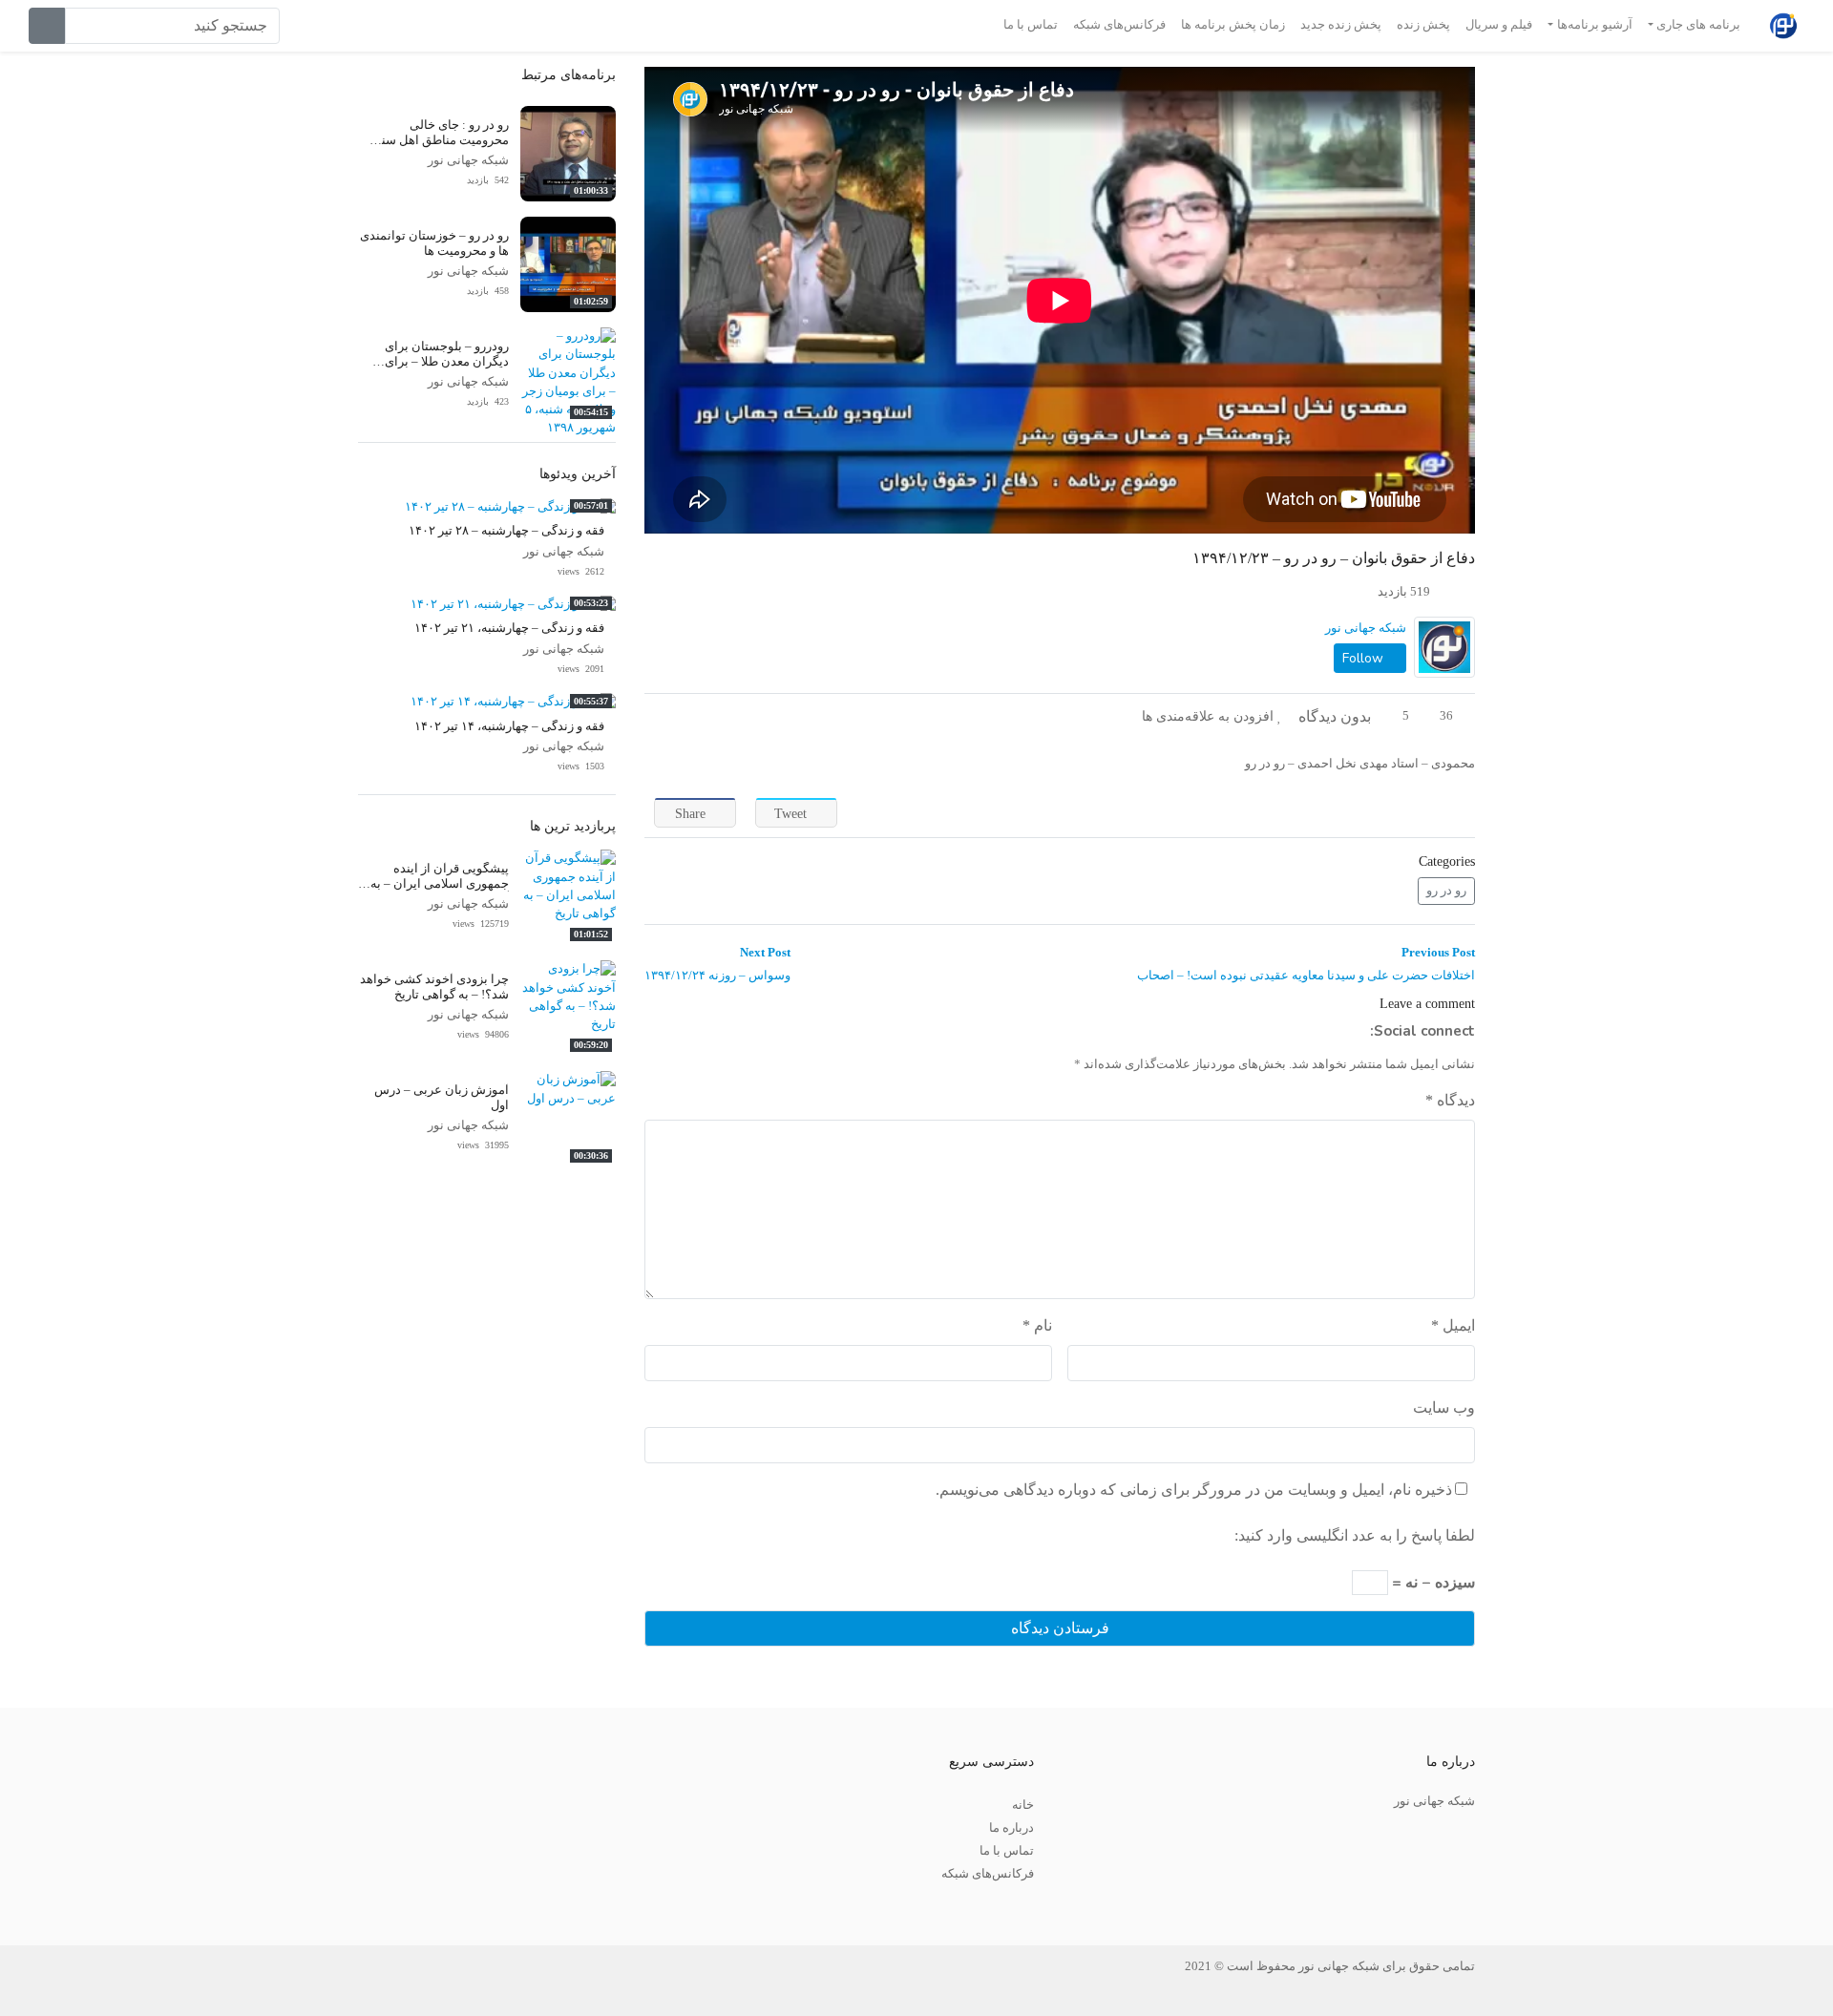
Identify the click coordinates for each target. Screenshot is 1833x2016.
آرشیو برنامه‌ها (1595, 25)
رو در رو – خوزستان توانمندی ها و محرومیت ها (434, 243)
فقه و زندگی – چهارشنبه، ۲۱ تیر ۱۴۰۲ (509, 628)
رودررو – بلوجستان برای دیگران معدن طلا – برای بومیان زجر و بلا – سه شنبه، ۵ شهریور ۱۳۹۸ (433, 368)
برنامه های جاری (1698, 25)
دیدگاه (1450, 1100)
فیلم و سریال (1499, 25)
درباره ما (1011, 1828)
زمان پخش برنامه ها (1233, 25)
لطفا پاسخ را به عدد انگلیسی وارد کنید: (1355, 1535)
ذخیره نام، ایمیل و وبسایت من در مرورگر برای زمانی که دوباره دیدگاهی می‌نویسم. (1194, 1490)
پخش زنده (1423, 25)
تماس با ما (1031, 25)
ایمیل (1453, 1325)
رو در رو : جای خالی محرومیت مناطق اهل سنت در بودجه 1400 (439, 140)
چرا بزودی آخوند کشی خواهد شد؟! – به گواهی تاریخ (434, 987)
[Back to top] (54, 1906)
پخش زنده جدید (1341, 25)
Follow (1365, 658)
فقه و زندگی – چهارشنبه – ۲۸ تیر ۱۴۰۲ (506, 531)
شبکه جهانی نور (1366, 628)
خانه (1023, 1805)
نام (1037, 1325)
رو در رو (1446, 891)
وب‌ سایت (1444, 1407)
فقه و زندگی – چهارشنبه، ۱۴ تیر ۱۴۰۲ (509, 726)
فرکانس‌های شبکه (1119, 25)
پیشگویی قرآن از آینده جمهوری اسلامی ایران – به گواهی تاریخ (440, 883)
